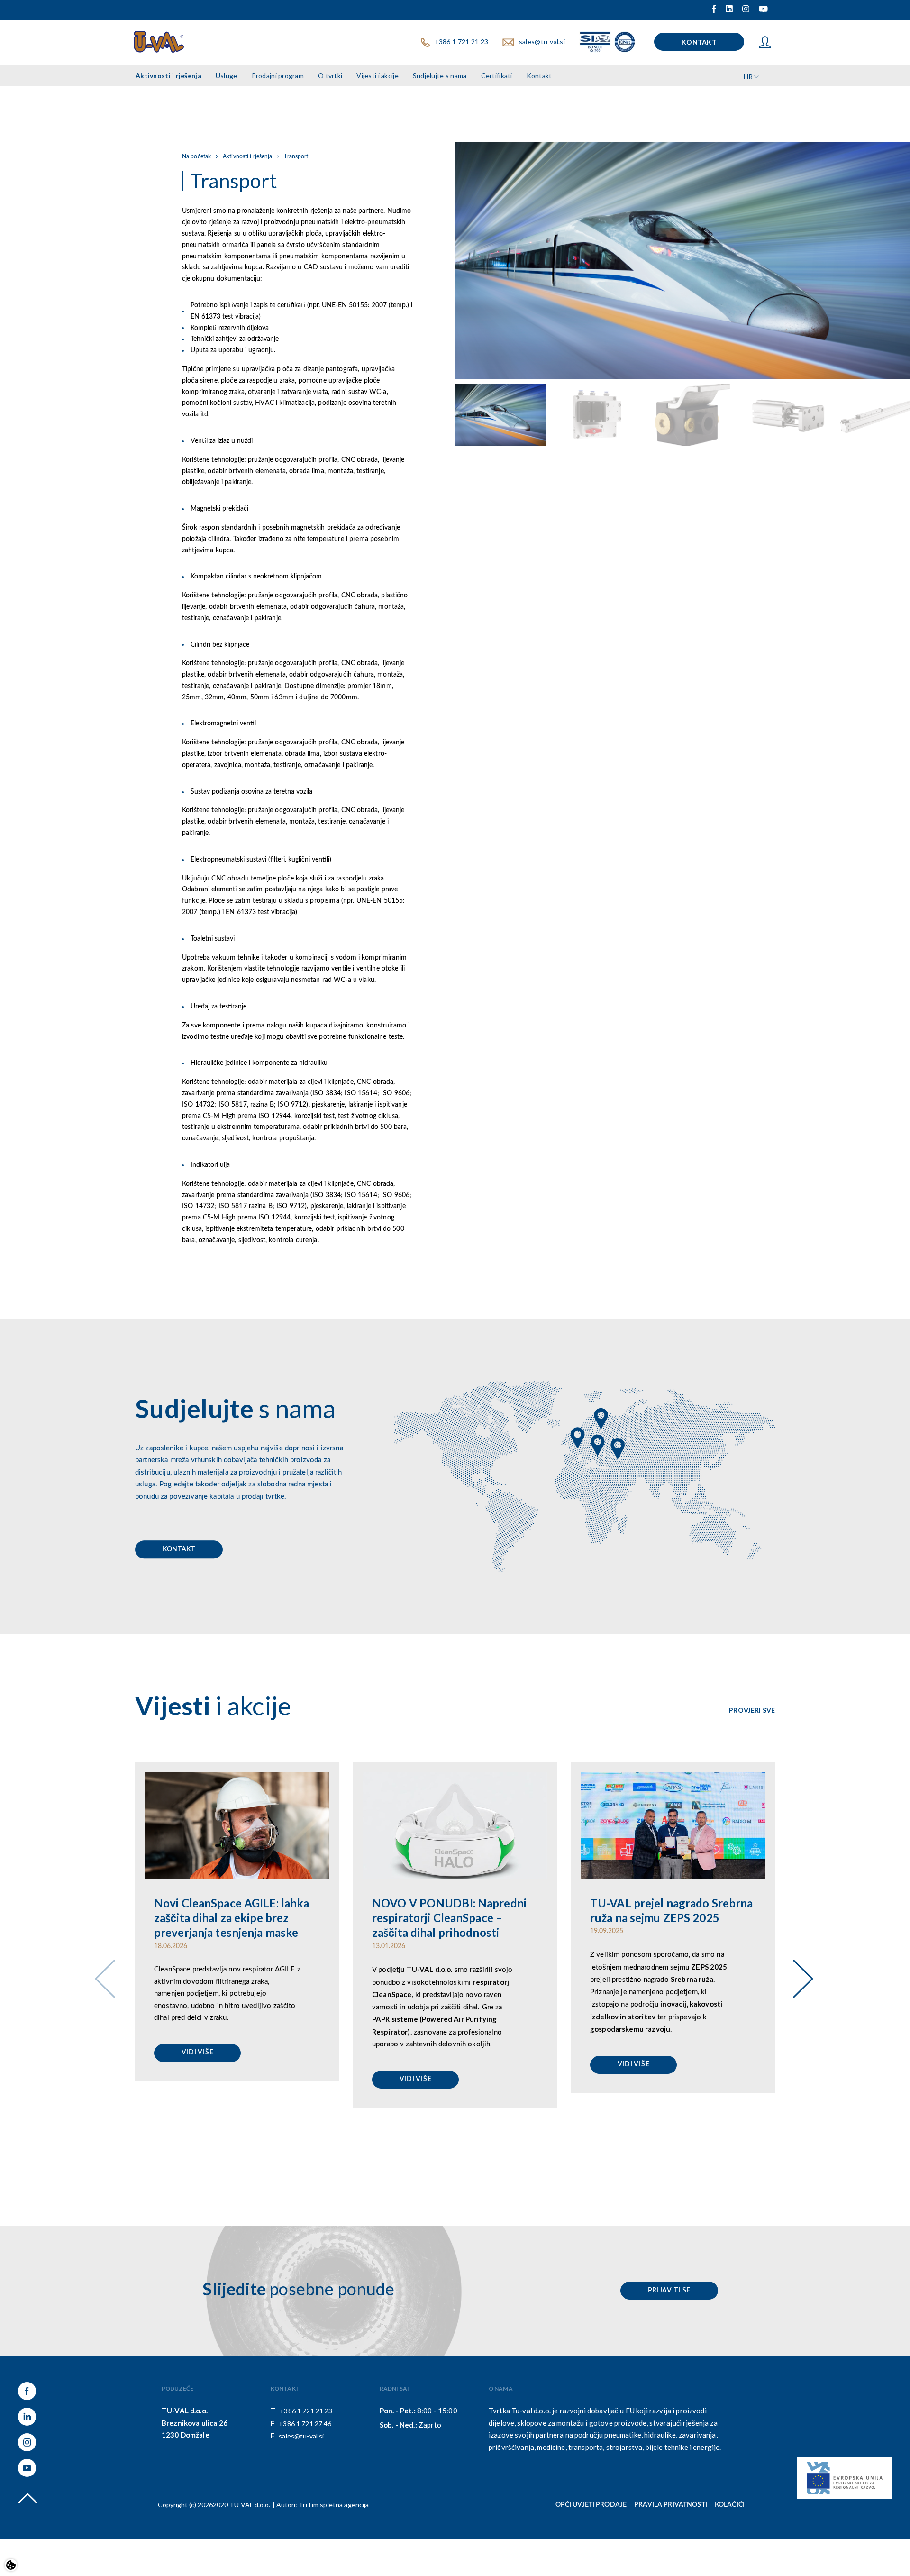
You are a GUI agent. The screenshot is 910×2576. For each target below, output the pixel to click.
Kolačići (730, 2505)
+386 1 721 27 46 (305, 2424)
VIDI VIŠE (197, 2053)
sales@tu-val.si (301, 2436)
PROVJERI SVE (752, 1710)
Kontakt (179, 1549)
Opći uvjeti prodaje (591, 2505)
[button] (799, 1966)
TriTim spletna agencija (334, 2505)
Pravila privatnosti (671, 2505)
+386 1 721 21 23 (306, 2411)
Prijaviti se (669, 2291)
